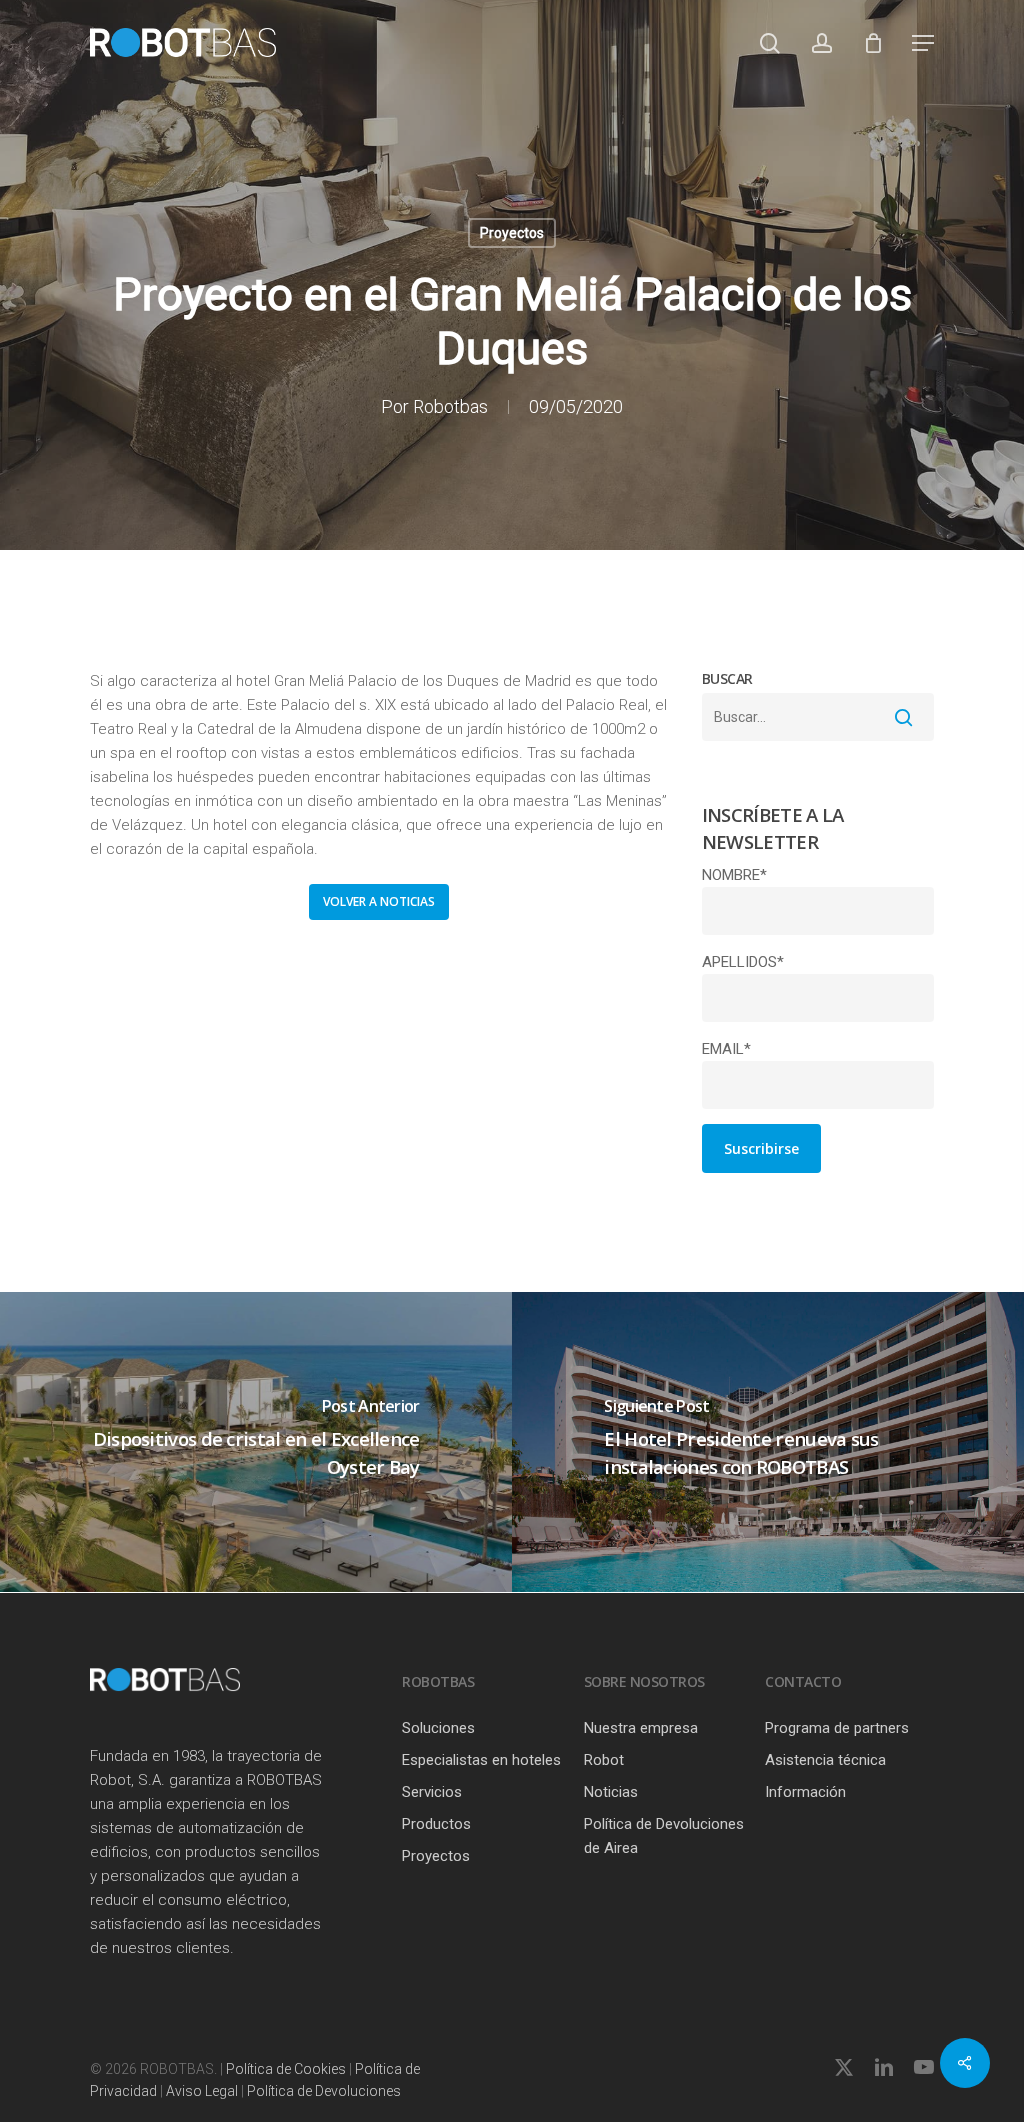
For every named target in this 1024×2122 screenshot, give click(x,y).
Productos (436, 1824)
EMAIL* (726, 1049)
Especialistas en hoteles (481, 1760)
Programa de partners (837, 1728)
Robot (604, 1760)
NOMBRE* (734, 875)
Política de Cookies (286, 2069)
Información (805, 1792)
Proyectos (512, 233)
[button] (923, 43)
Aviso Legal (202, 2091)
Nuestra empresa (641, 1728)
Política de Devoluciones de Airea (664, 1836)
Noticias (611, 1792)
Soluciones (438, 1728)
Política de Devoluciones (324, 2091)
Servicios (432, 1792)
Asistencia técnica (825, 1760)
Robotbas (450, 406)
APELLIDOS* (743, 962)
